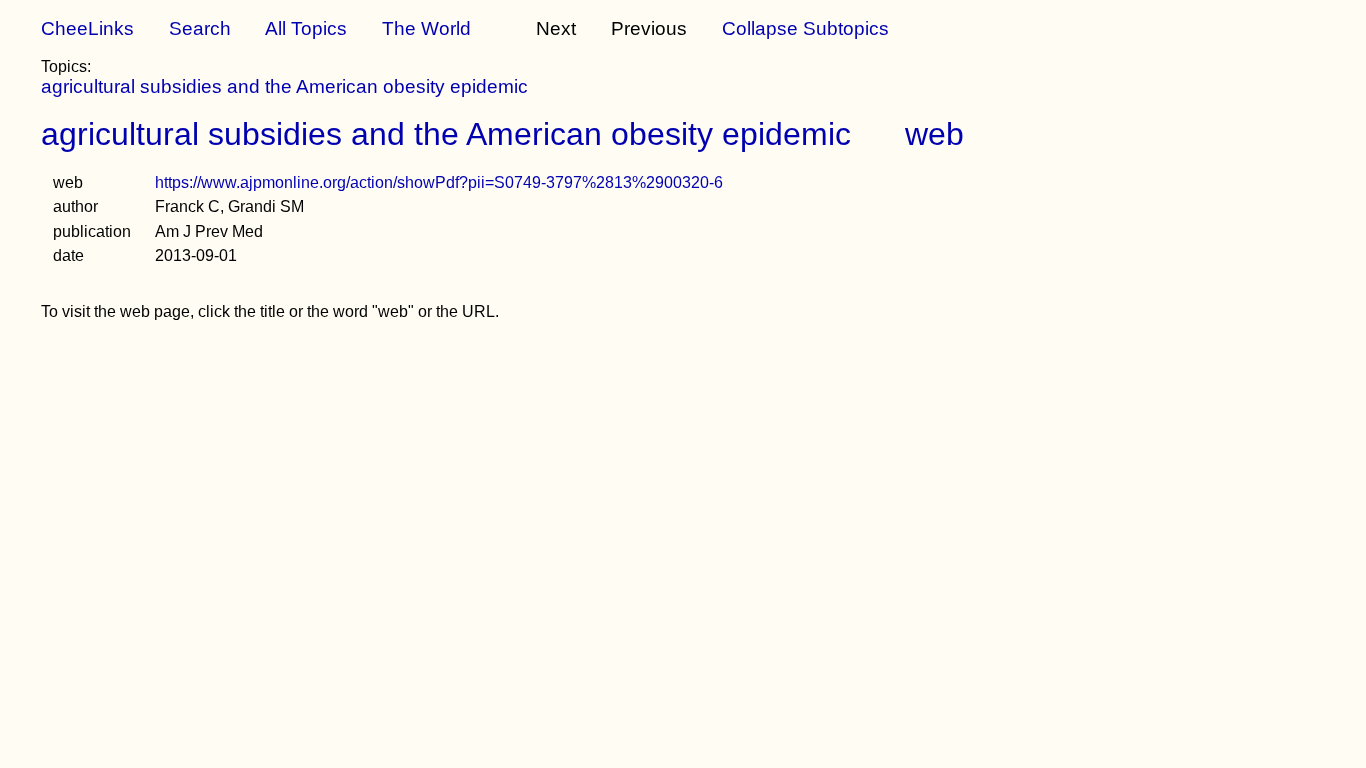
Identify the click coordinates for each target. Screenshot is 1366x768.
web (934, 134)
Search (200, 28)
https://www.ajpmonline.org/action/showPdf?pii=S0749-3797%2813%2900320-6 (439, 182)
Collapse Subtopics (805, 28)
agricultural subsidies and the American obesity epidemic (284, 86)
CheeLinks (87, 28)
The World (426, 28)
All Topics (306, 28)
